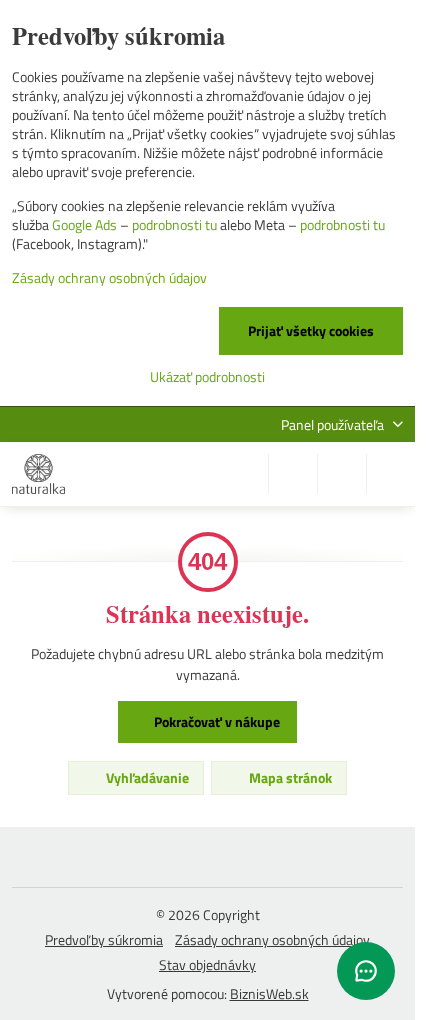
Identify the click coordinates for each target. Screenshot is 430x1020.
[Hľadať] (293, 474)
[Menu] (391, 474)
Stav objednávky (207, 964)
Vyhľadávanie (146, 777)
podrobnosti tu (174, 224)
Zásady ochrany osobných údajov (272, 939)
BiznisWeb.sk (269, 993)
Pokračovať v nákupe (215, 721)
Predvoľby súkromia (104, 939)
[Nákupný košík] (342, 474)
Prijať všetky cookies (311, 330)
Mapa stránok (289, 777)
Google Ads (84, 224)
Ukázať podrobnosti (207, 376)
